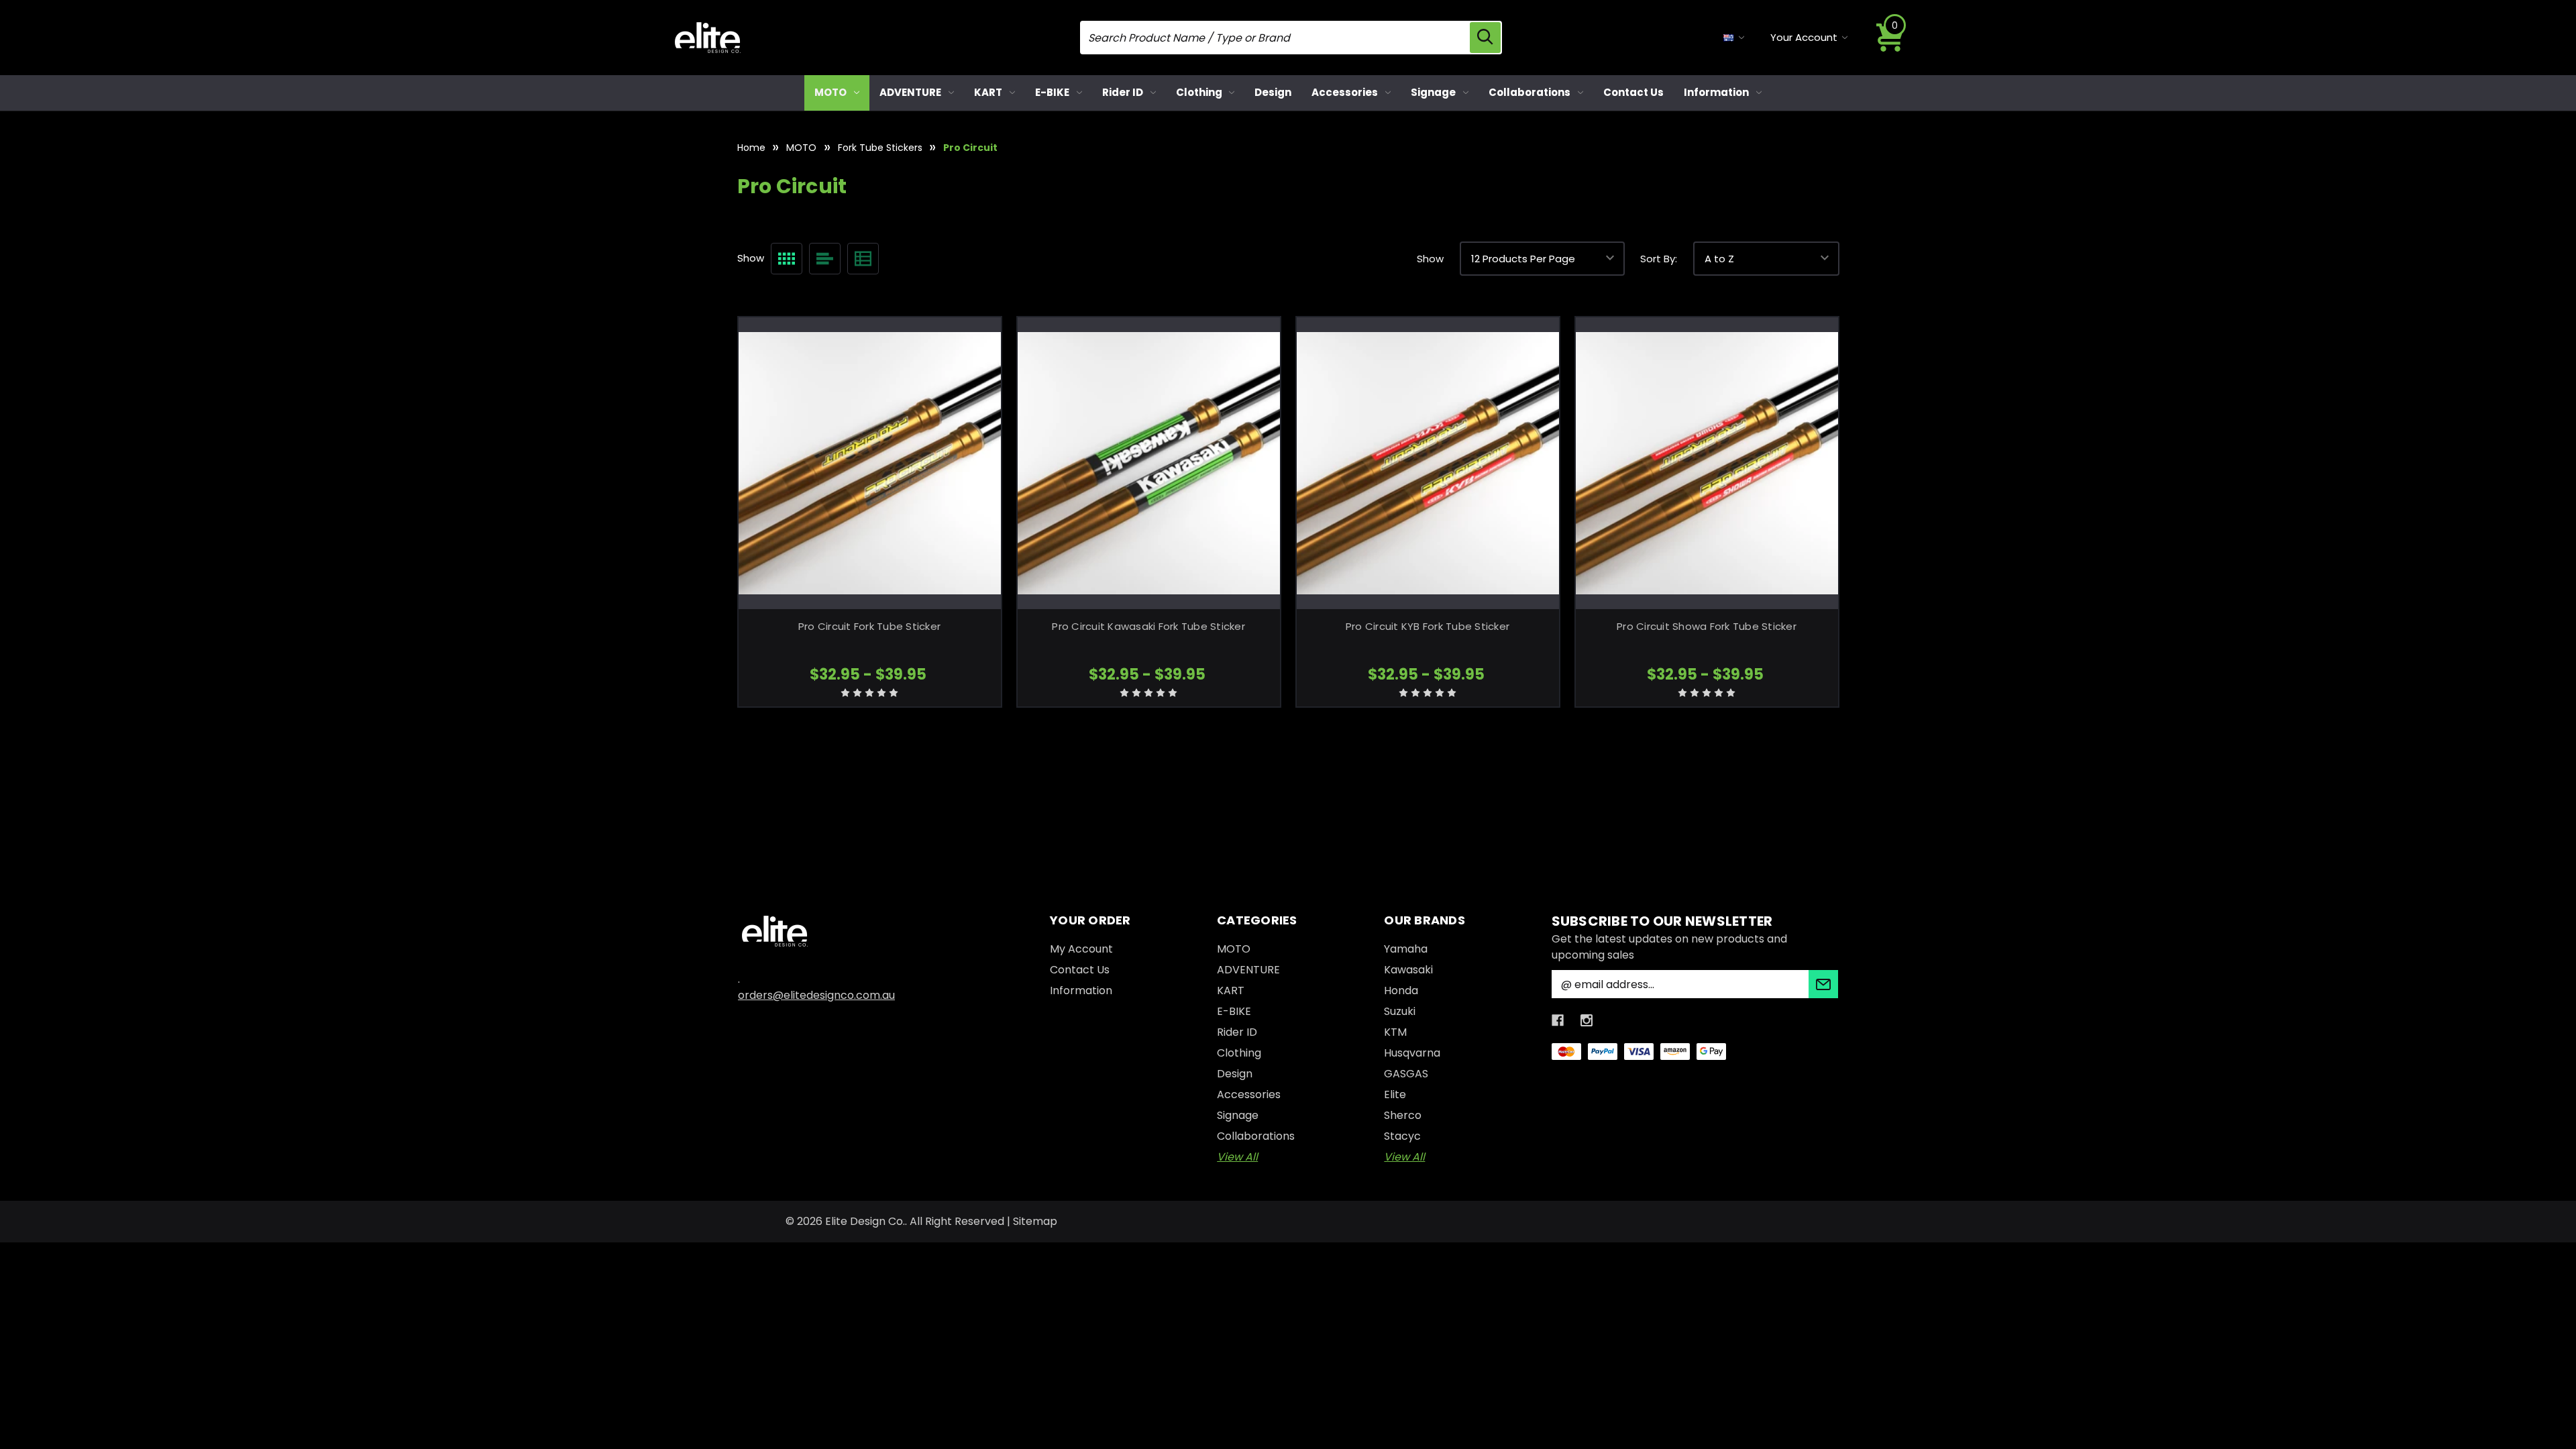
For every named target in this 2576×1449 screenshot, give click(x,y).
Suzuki (1400, 1011)
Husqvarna (1412, 1053)
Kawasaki (1408, 970)
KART (988, 92)
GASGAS (1406, 1074)
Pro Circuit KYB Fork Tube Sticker (1428, 626)
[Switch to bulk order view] (863, 259)
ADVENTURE (910, 92)
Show (1430, 259)
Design (1273, 92)
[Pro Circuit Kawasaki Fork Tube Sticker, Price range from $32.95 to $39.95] (1149, 463)
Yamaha (1406, 949)
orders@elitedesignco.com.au (816, 995)
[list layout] (825, 259)
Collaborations (1529, 92)
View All (1237, 1157)
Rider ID (1123, 92)
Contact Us (1633, 92)
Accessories (1345, 92)
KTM (1395, 1032)
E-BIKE (1052, 92)
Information (1716, 92)
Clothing (1199, 92)
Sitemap (1035, 1221)
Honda (1401, 990)
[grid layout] (787, 259)
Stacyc (1402, 1136)
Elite (1395, 1094)
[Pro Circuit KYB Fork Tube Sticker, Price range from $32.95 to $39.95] (1428, 463)
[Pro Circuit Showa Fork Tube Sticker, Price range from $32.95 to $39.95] (1707, 463)
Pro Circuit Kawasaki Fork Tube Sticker (1148, 626)
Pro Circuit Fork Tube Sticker (869, 626)
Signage (1433, 92)
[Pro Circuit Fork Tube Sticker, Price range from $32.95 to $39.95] (870, 463)
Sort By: (1659, 259)
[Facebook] (1558, 1020)
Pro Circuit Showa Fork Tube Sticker (1707, 626)
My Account (1081, 949)
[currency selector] (1734, 38)
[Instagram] (1587, 1020)
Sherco (1403, 1115)
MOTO (830, 92)
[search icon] (1485, 38)
